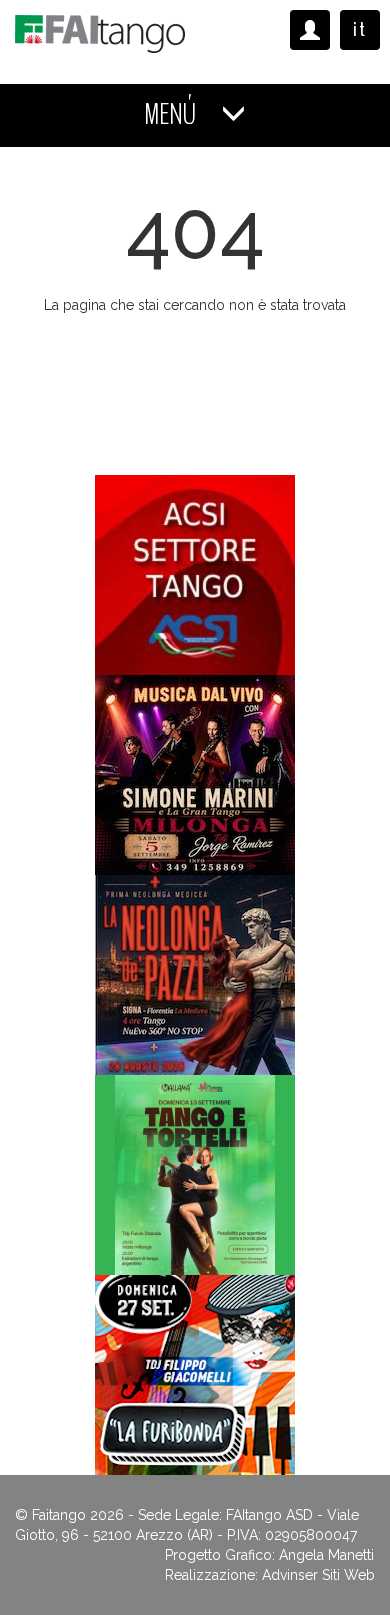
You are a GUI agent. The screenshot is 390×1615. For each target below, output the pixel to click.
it (360, 29)
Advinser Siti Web (318, 1575)
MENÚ (172, 114)
